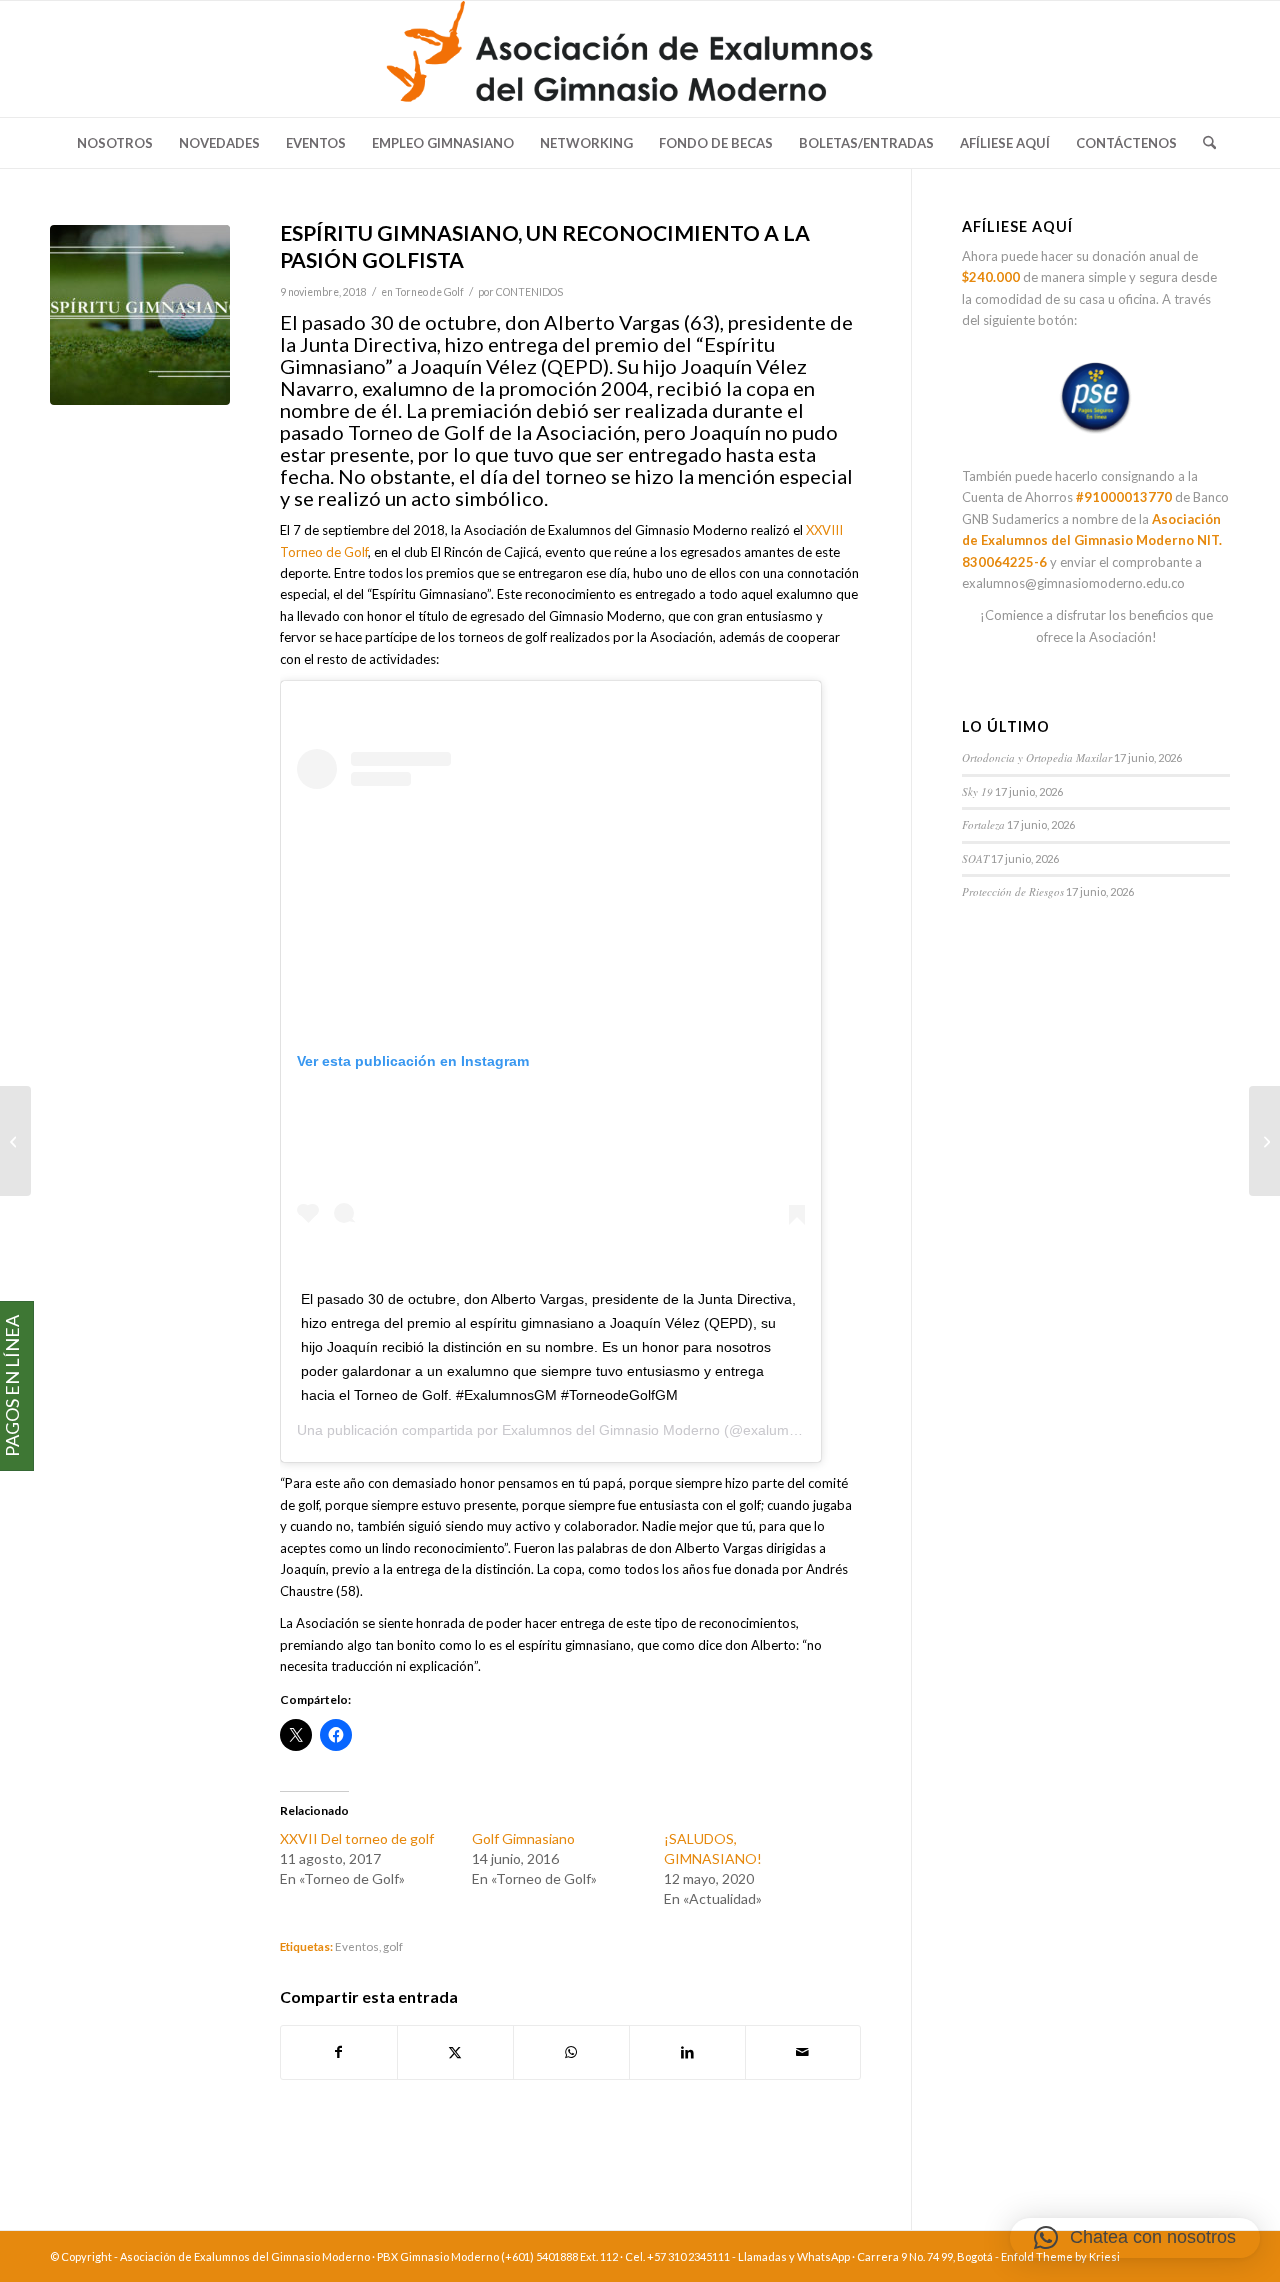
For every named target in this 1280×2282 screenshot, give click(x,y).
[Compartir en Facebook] (339, 2052)
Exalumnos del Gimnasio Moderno (611, 1430)
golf (393, 1946)
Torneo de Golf (429, 292)
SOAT (975, 858)
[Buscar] (1203, 143)
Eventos (357, 1946)
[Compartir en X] (455, 2052)
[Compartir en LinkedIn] (687, 2052)
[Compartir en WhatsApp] (571, 2052)
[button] (1135, 2238)
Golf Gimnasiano (523, 1838)
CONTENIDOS (529, 292)
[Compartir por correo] (803, 2052)
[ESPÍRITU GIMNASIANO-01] (140, 315)
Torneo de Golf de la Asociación (492, 432)
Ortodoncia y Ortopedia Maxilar (1037, 757)
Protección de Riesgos (1013, 891)
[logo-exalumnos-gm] (640, 59)
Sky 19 (977, 791)
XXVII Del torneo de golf (357, 1838)
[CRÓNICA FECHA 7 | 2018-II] (15, 1141)
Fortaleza (983, 824)
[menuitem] (115, 143)
